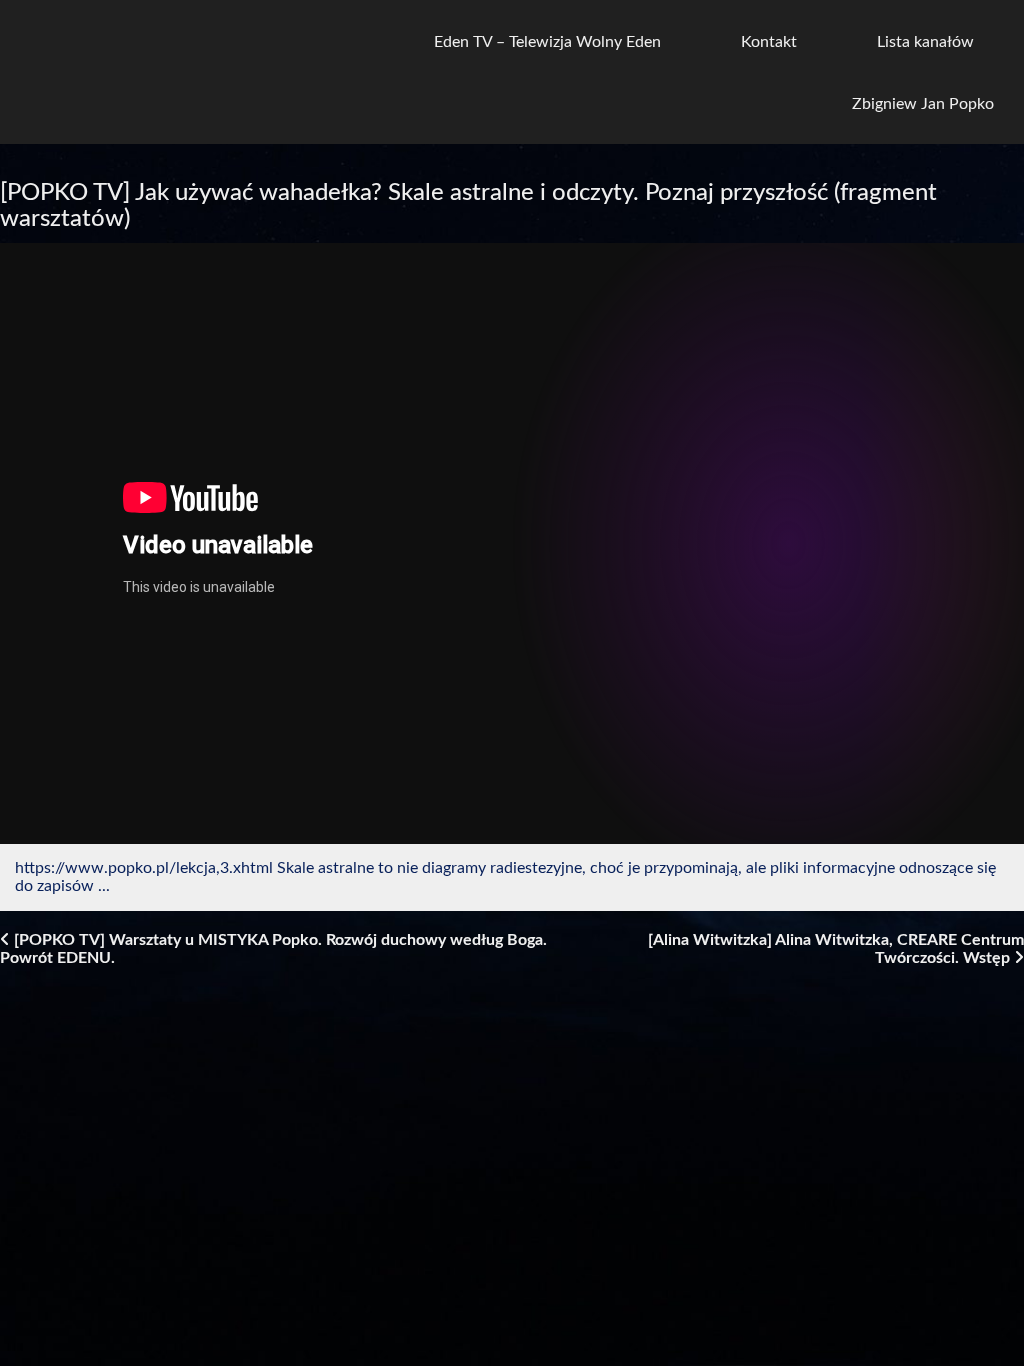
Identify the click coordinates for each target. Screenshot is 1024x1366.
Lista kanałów (925, 42)
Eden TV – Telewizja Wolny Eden (547, 42)
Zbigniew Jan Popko (923, 104)
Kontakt (769, 42)
